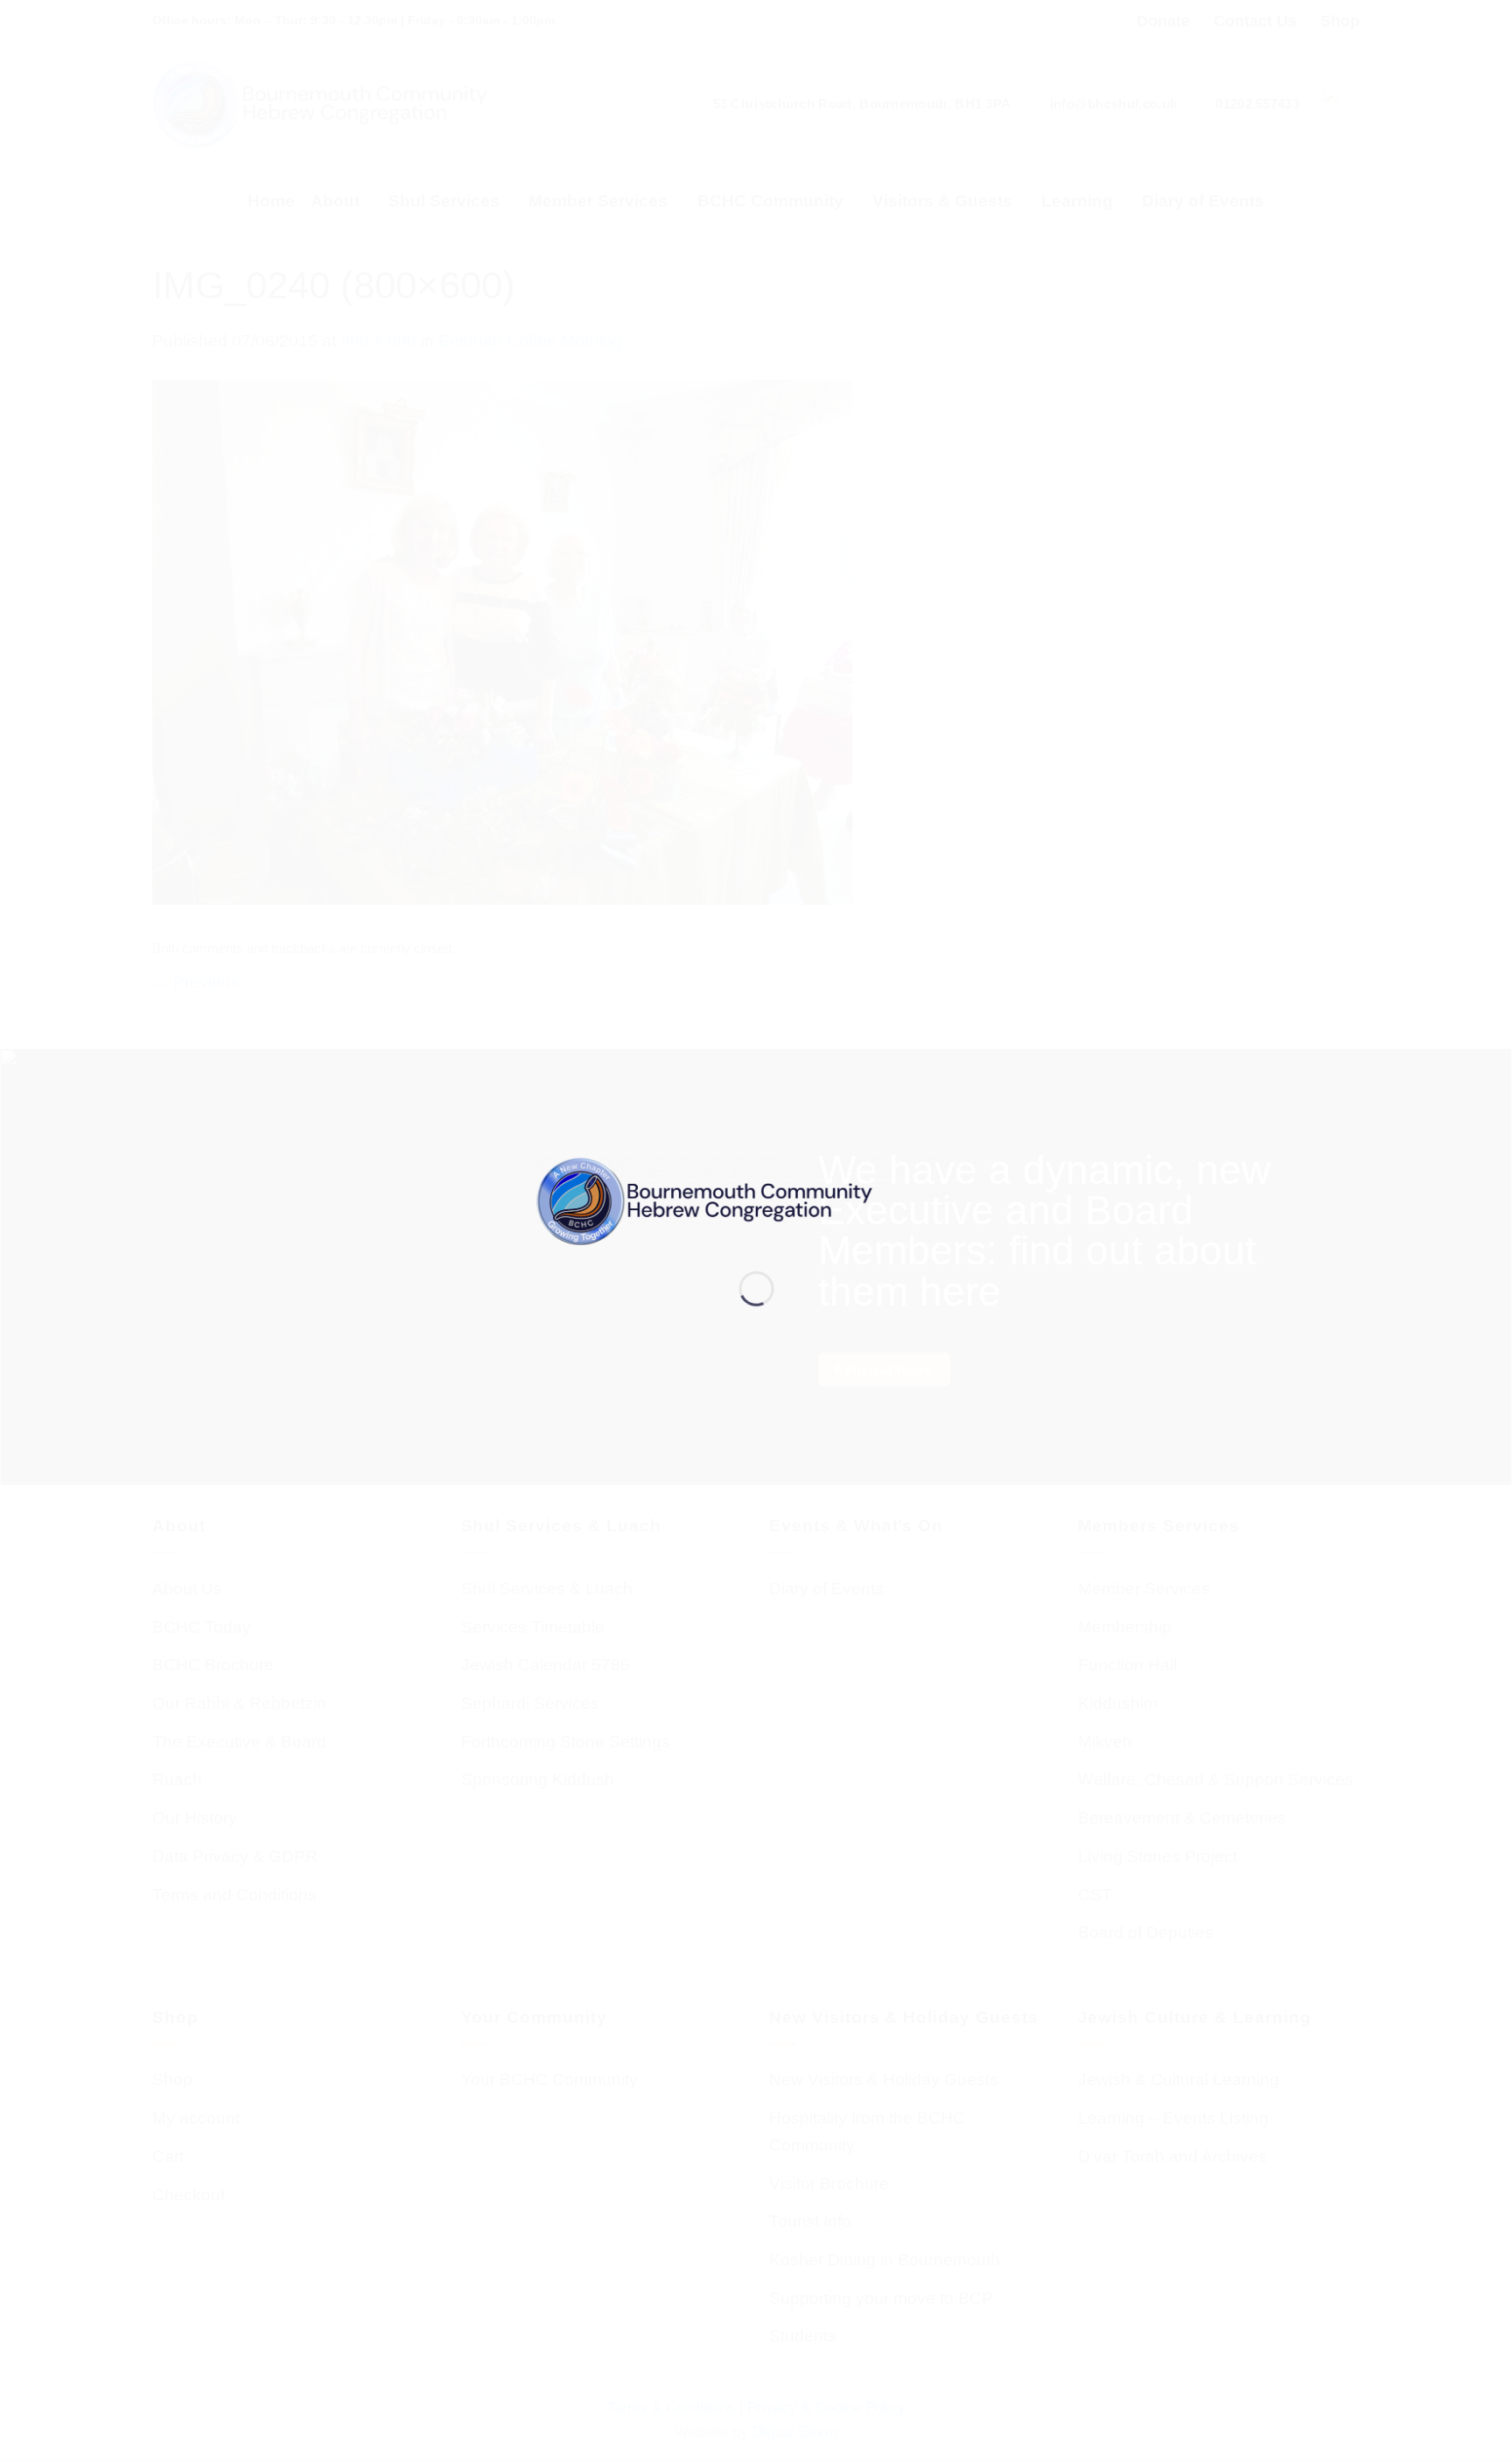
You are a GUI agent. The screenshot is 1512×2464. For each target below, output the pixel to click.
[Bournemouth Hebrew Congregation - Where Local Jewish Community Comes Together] (756, 1200)
